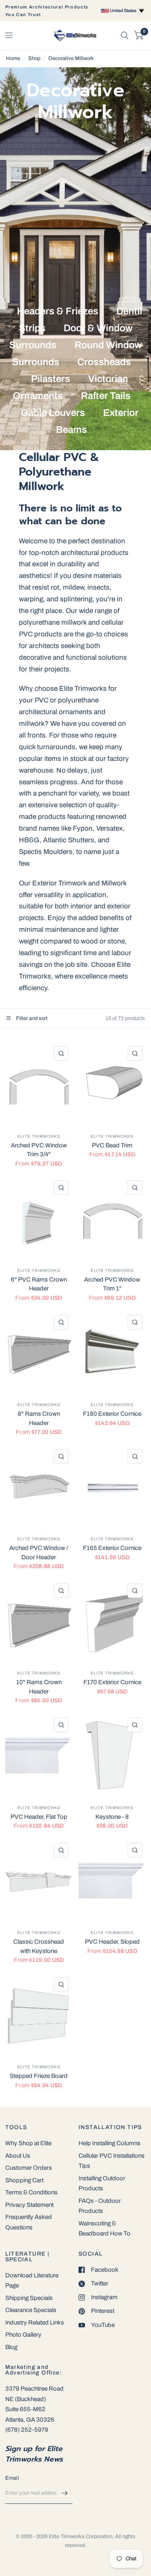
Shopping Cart (24, 2180)
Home (13, 58)
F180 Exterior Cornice (112, 1414)
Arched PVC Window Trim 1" (112, 1284)
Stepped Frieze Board (39, 2076)
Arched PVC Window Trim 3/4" (39, 1150)
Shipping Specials (29, 2298)
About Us (18, 2156)
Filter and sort (31, 1018)
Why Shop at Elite (28, 2143)
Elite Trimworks (39, 1136)
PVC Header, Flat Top (39, 1817)
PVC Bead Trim (112, 1145)
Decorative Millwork (71, 58)
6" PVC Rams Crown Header (39, 1284)
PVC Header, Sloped (112, 1942)
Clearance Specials (31, 2310)
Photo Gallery (23, 2335)
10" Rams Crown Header (39, 1687)
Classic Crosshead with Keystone (39, 1946)
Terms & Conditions (31, 2192)
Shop (34, 58)
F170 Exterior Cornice (112, 1682)
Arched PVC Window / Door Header (39, 1553)
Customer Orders (29, 2168)
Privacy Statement (29, 2205)
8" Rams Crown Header (39, 1418)
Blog (11, 2347)
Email (12, 2478)
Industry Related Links (35, 2323)
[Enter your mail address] (64, 2493)
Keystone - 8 (112, 1817)
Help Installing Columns (110, 2143)
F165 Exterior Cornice (112, 1548)
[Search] (125, 35)
